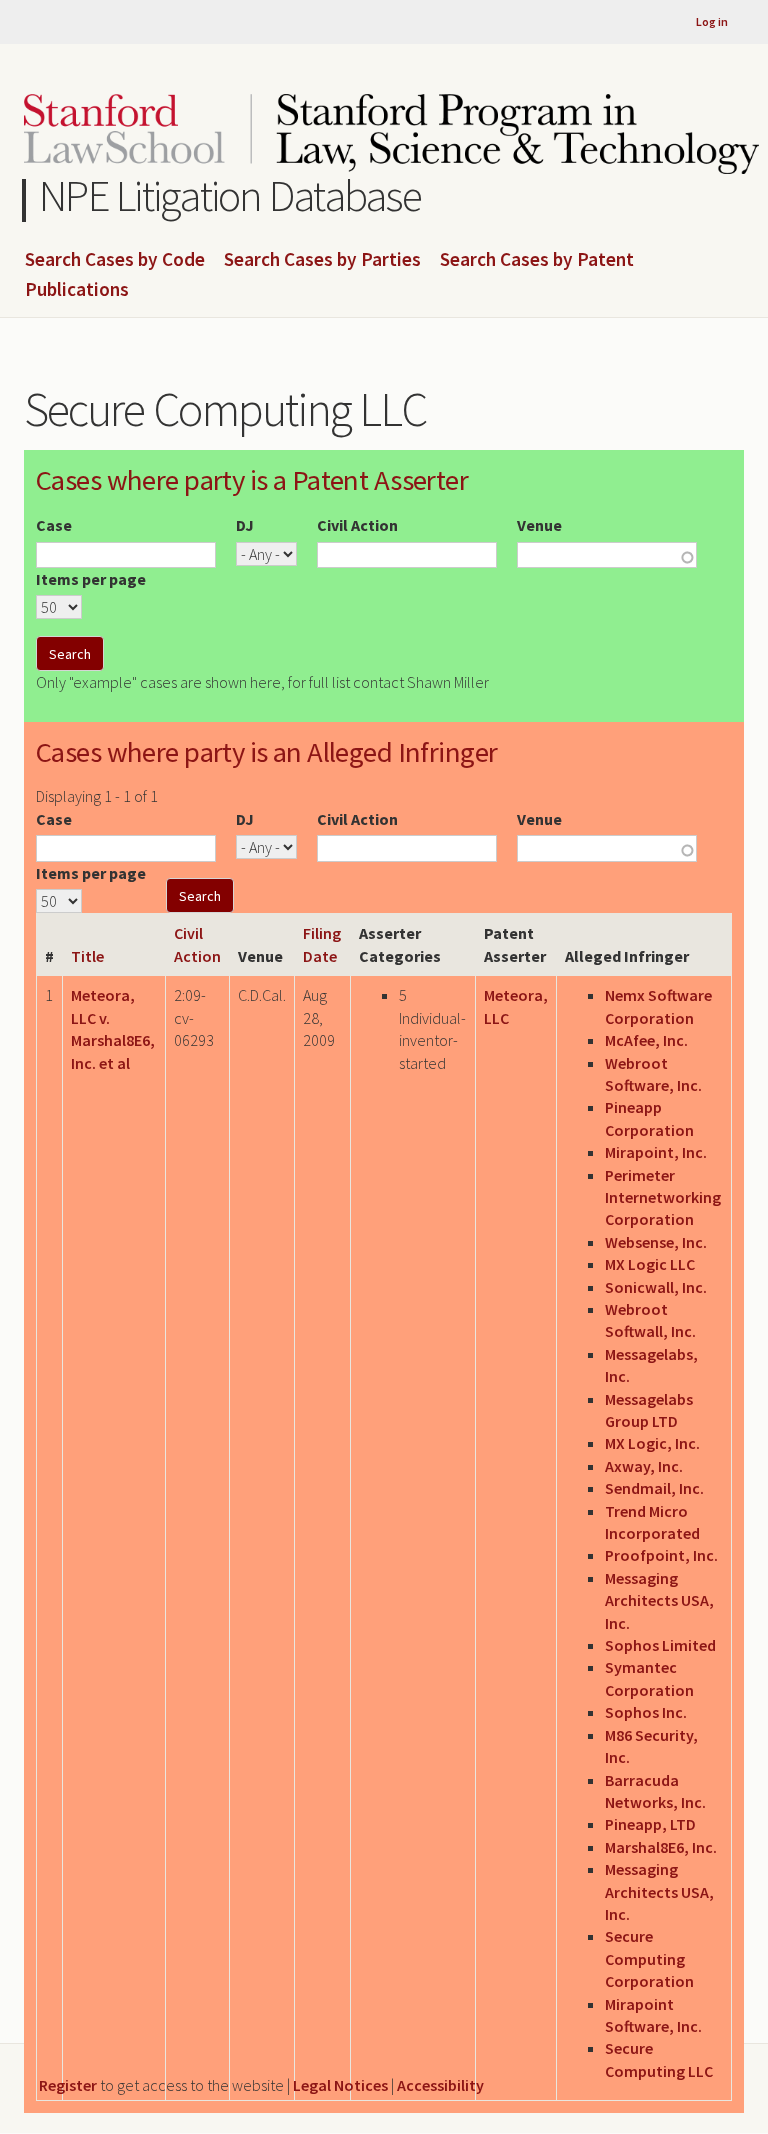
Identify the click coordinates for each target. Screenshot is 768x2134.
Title (87, 956)
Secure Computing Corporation (649, 1958)
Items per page (91, 579)
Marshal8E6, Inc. (661, 1847)
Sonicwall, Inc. (656, 1287)
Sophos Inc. (646, 1712)
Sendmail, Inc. (654, 1488)
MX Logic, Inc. (652, 1443)
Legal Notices (340, 2085)
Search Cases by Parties (322, 260)
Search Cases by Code (115, 260)
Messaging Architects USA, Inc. (659, 1600)
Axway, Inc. (644, 1466)
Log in (712, 21)
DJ (245, 525)
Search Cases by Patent (537, 260)
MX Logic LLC (650, 1264)
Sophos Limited (660, 1645)
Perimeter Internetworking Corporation (663, 1197)
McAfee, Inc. (646, 1040)
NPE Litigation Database (230, 195)
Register (68, 2085)
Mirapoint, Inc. (656, 1152)
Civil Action (357, 525)
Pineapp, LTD (650, 1824)
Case (54, 525)
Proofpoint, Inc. (661, 1555)
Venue (539, 525)
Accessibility (440, 2085)
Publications (77, 290)
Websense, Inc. (656, 1242)
